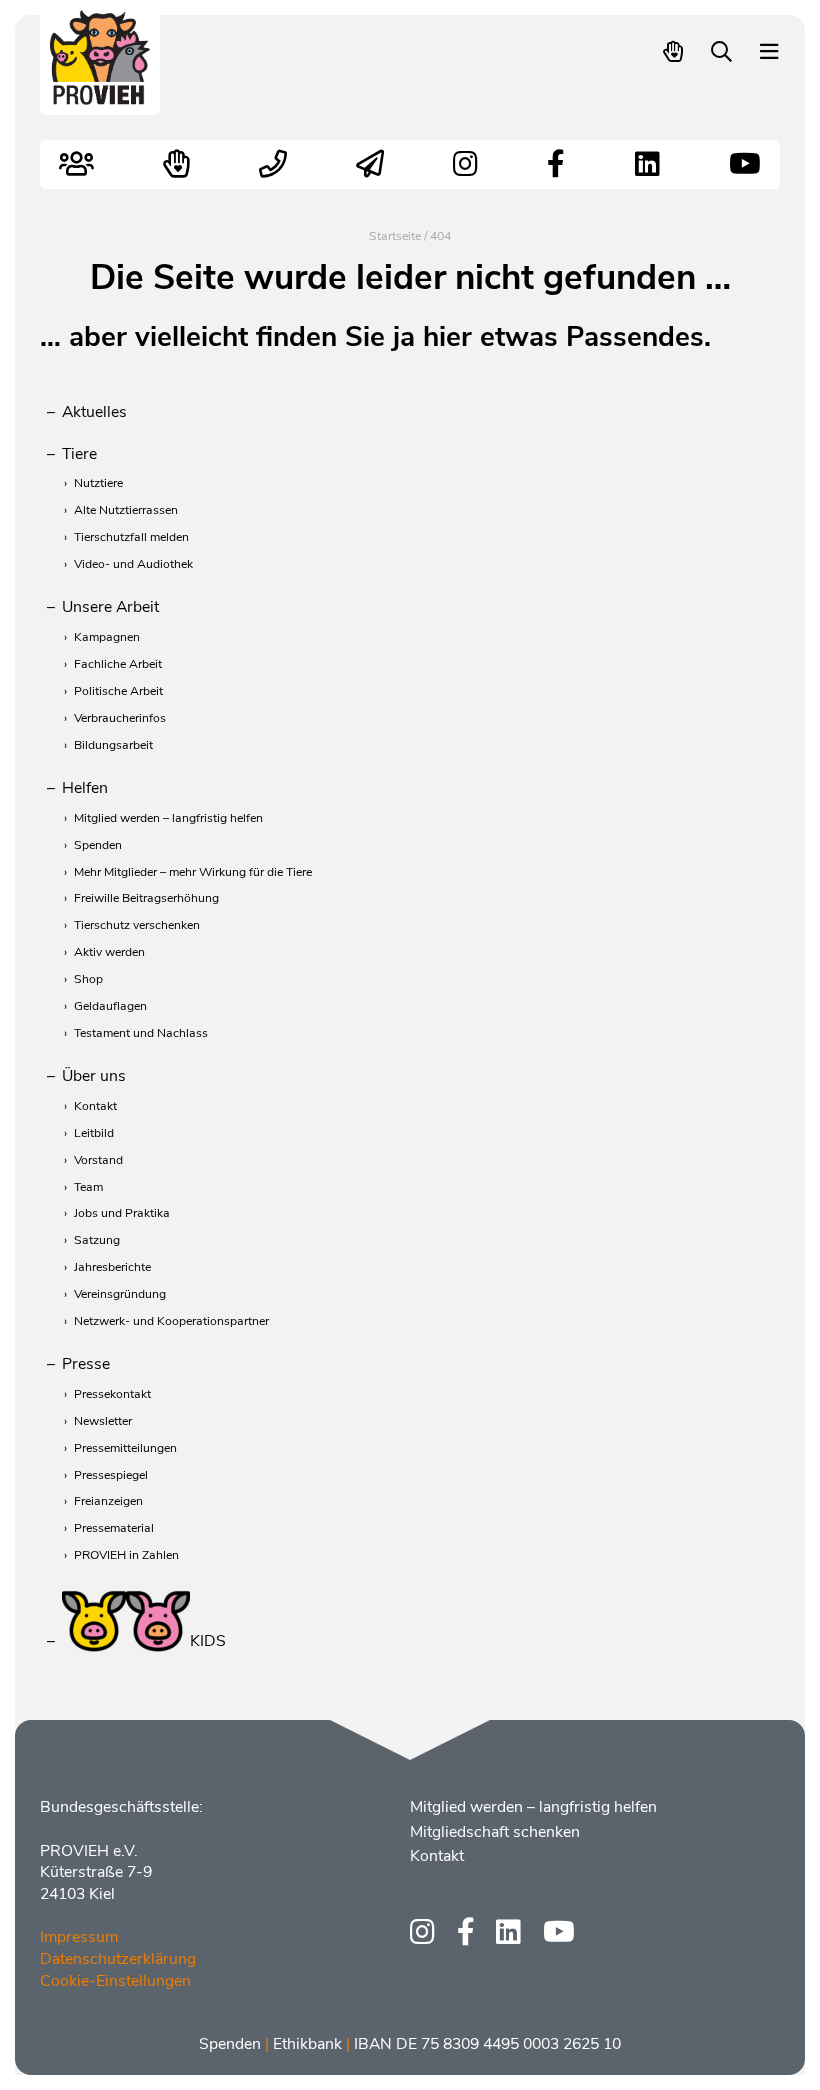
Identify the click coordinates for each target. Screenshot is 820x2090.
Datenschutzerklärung (118, 1959)
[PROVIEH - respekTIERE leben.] (100, 95)
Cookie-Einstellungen (115, 1981)
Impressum (79, 1937)
